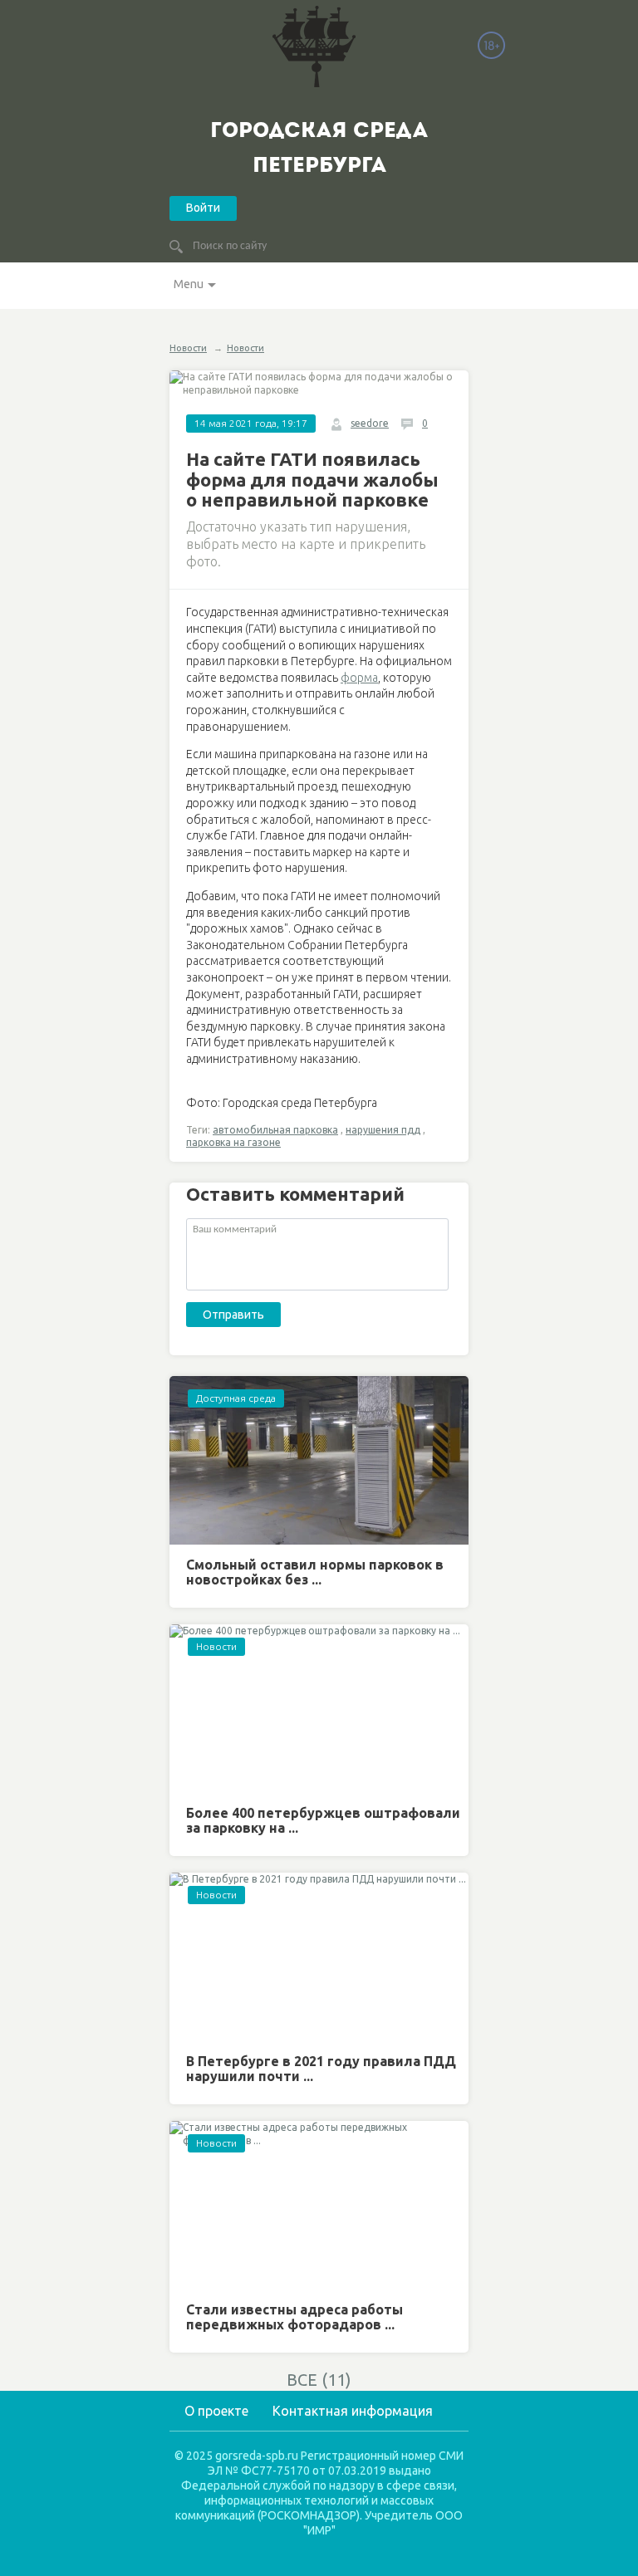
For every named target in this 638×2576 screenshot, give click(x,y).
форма (359, 678)
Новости (188, 348)
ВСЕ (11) (319, 2380)
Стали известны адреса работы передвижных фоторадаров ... (294, 2317)
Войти (203, 208)
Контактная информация (353, 2411)
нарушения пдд (383, 1130)
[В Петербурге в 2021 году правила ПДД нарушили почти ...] (319, 1957)
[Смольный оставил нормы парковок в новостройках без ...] (319, 1460)
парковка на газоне (233, 1142)
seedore (370, 423)
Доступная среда (236, 1398)
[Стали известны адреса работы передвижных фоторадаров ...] (319, 2205)
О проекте (216, 2411)
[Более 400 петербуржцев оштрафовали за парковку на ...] (319, 1709)
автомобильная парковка (275, 1130)
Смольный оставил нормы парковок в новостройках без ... (315, 1572)
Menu (189, 284)
